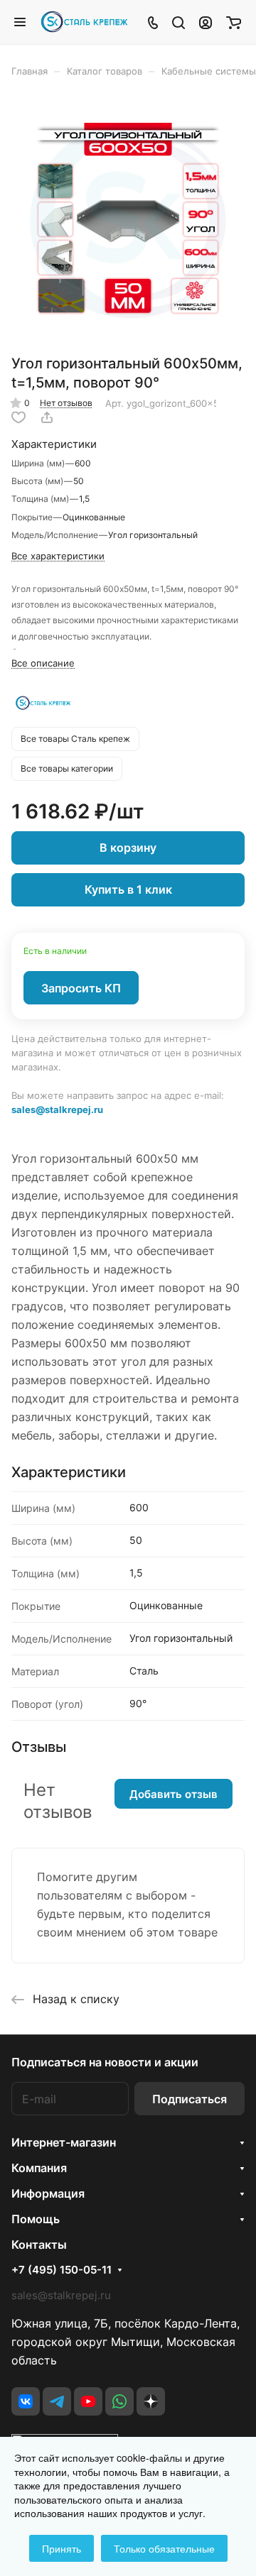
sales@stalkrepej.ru (57, 1109)
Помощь (36, 2219)
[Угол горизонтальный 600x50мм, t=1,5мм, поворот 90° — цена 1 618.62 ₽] (128, 221)
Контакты (39, 2245)
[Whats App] (119, 2401)
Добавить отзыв (174, 1794)
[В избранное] (18, 417)
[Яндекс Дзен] (151, 2401)
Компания (39, 2168)
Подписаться (190, 2099)
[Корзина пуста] (234, 22)
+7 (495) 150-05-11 (62, 2270)
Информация (48, 2193)
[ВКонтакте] (26, 2401)
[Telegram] (57, 2401)
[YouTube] (88, 2401)
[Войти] (206, 22)
